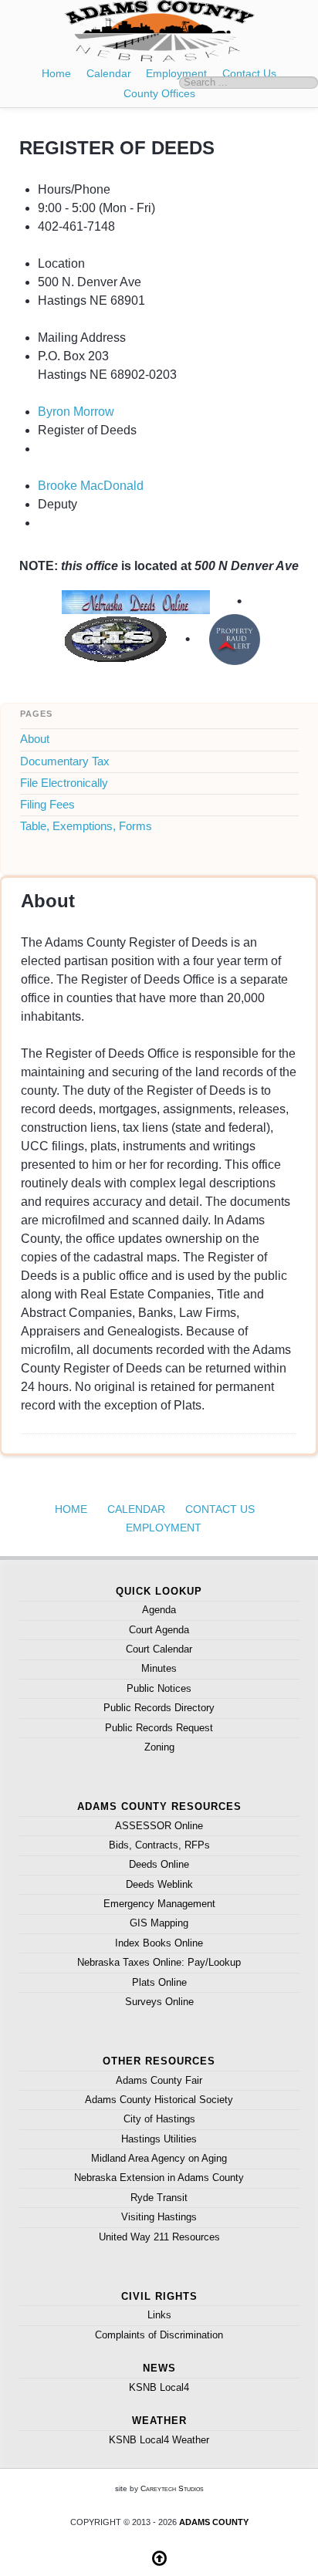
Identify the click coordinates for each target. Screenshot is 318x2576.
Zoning (159, 1747)
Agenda (159, 1610)
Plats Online (159, 1982)
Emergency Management (159, 1904)
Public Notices (159, 1688)
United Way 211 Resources (159, 2237)
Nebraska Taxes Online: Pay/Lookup (159, 1962)
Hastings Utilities (159, 2139)
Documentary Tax (65, 761)
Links (159, 2315)
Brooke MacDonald (91, 486)
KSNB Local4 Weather (159, 2440)
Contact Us (220, 1509)
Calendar (109, 74)
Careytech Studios (172, 2488)
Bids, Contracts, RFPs (159, 1845)
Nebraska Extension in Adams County (159, 2178)
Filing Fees (47, 805)
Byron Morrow (76, 412)
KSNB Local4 (159, 2387)
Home (56, 74)
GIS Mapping (159, 1923)
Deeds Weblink (159, 1884)
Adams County (214, 2522)
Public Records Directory (159, 1708)
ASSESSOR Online (159, 1826)
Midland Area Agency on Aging (159, 2158)
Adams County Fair (159, 2080)
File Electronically (64, 783)
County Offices (159, 93)
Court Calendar (159, 1649)
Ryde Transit (159, 2198)
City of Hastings (159, 2119)
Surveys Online (159, 2002)
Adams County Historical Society (159, 2100)
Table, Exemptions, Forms (86, 826)
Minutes (159, 1668)
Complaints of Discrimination (159, 2335)
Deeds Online (159, 1864)
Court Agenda (159, 1630)
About (35, 739)
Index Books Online (159, 1943)
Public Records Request (159, 1728)
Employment (176, 74)
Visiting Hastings (159, 2217)
